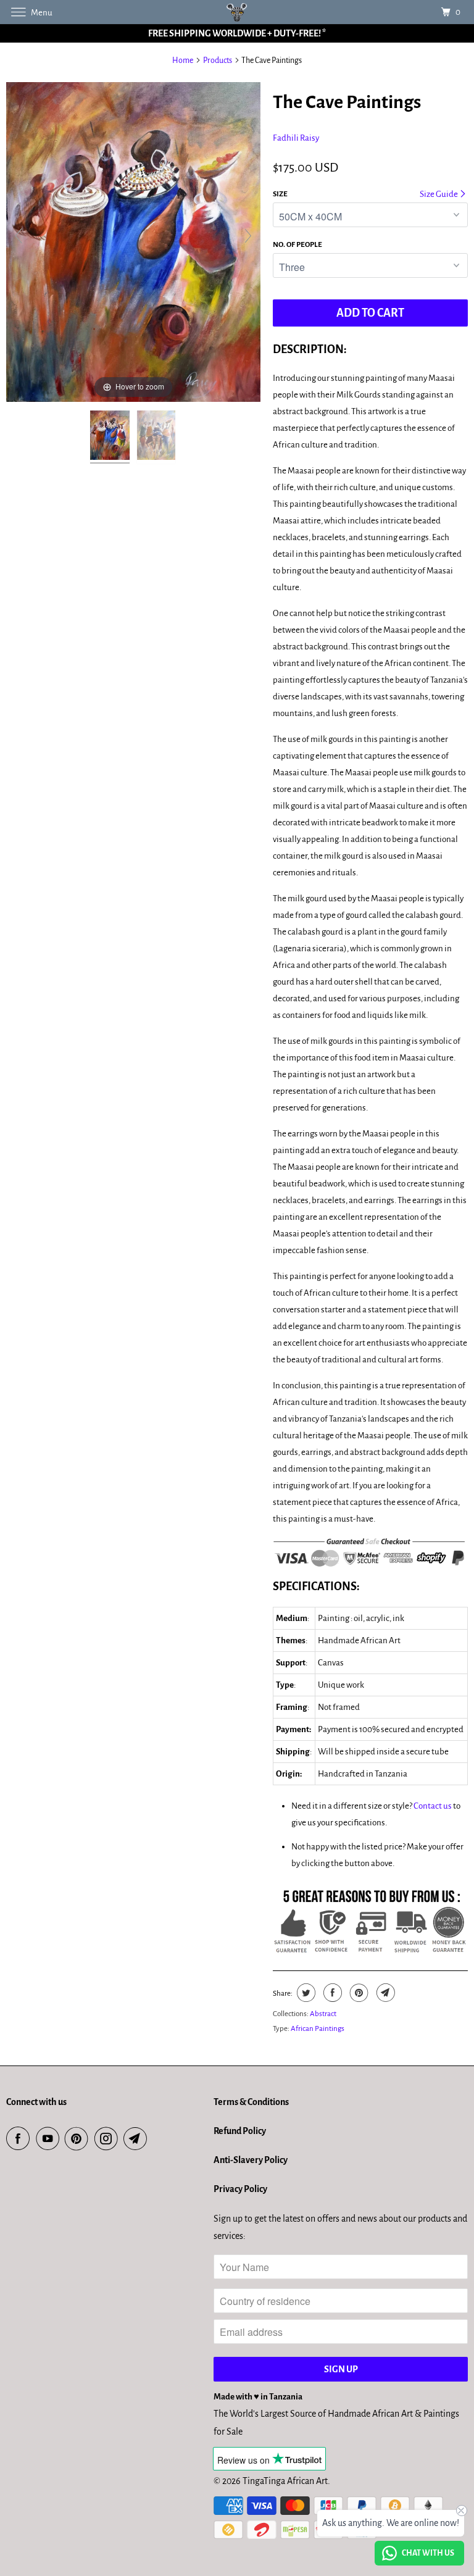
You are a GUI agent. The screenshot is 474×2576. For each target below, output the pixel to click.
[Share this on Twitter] (305, 1993)
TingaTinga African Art (285, 2481)
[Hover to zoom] (133, 241)
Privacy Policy (240, 2189)
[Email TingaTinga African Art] (138, 2139)
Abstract (323, 2014)
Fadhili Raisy (296, 138)
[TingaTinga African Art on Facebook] (20, 2139)
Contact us (433, 1806)
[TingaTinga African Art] (237, 12)
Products (218, 60)
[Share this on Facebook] (331, 1993)
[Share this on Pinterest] (358, 1993)
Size (280, 194)
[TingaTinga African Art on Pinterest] (79, 2139)
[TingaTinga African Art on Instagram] (109, 2139)
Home (183, 60)
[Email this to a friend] (384, 1993)
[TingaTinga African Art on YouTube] (50, 2139)
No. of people (297, 245)
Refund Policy (240, 2131)
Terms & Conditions (251, 2102)
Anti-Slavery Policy (251, 2160)
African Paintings (318, 2029)
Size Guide (439, 194)
